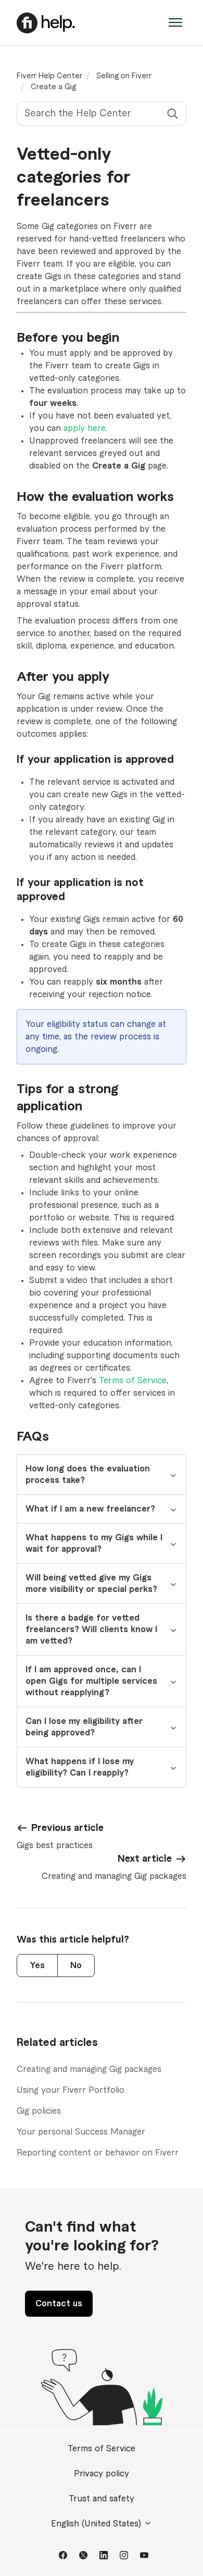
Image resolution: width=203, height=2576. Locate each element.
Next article (145, 1859)
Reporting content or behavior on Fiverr (98, 2153)
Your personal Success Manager (81, 2132)
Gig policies (39, 2111)
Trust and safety (102, 2499)
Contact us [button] (59, 2304)
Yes (37, 1966)
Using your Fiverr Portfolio (71, 2090)
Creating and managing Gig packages (89, 2069)
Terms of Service (133, 1381)
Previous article (67, 1828)
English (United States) (97, 2524)
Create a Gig (53, 87)
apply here (85, 428)
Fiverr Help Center (49, 76)
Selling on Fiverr (124, 76)
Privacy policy (102, 2474)
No (76, 1966)
